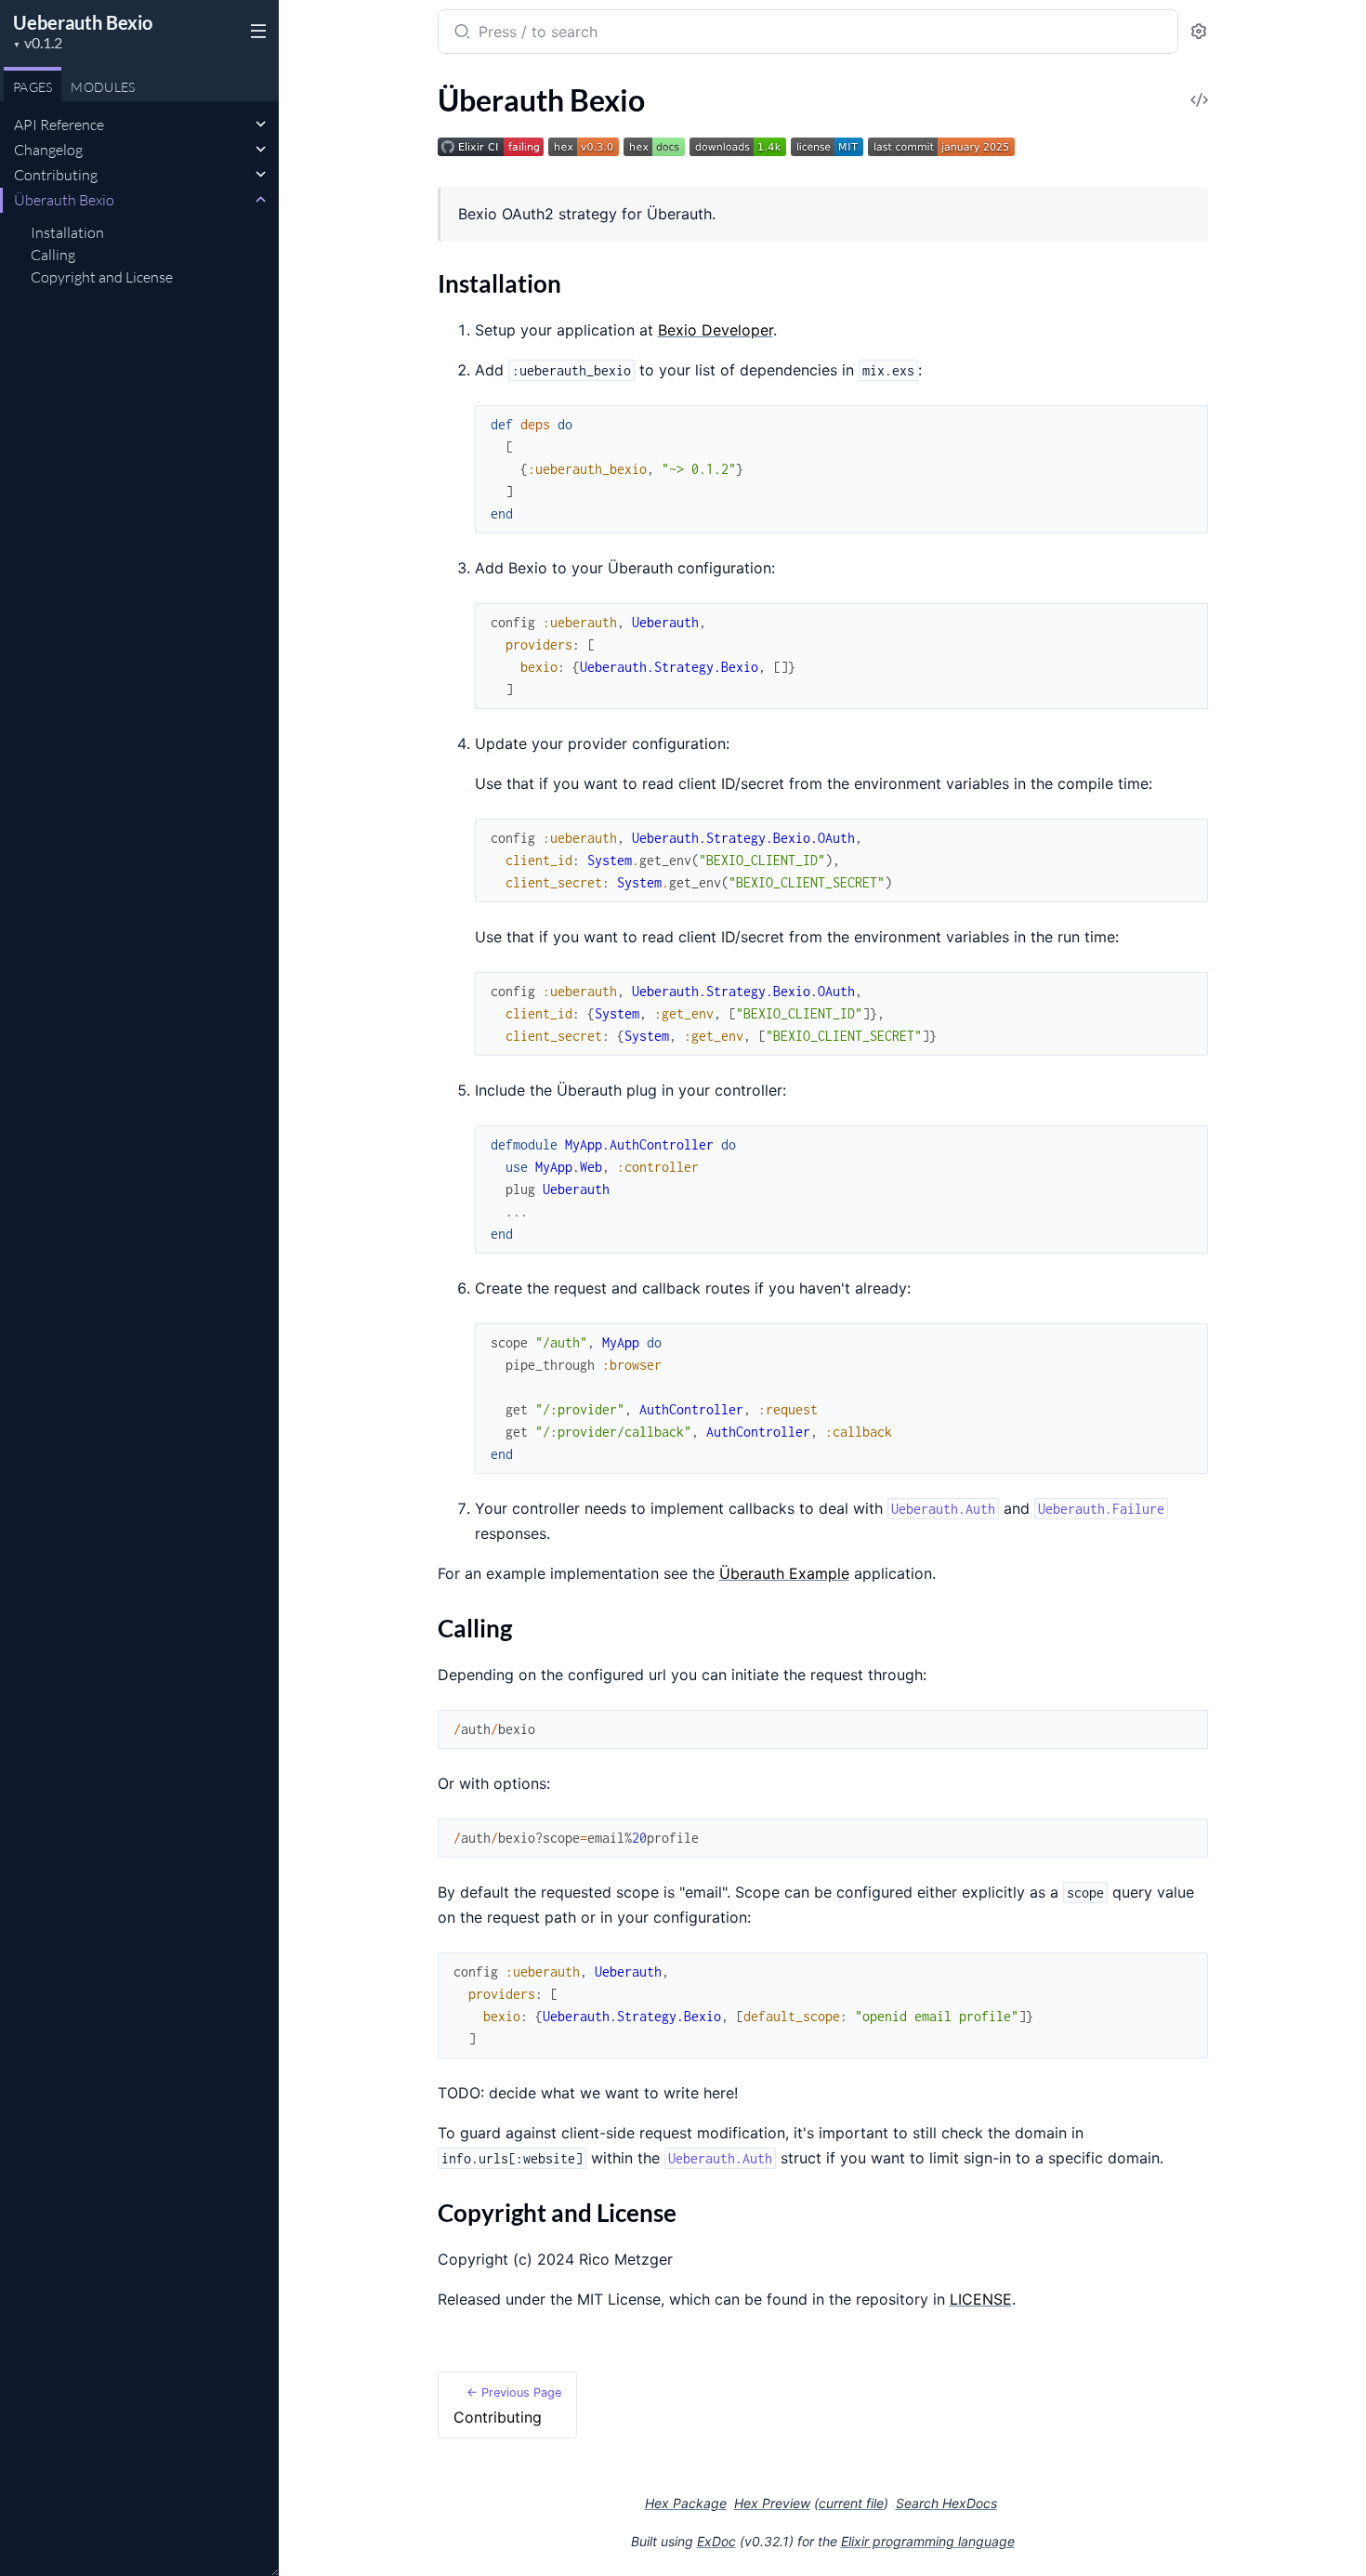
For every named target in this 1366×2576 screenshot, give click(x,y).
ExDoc (716, 2541)
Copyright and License (102, 277)
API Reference (59, 125)
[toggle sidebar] (255, 30)
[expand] (261, 125)
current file (851, 2503)
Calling (53, 255)
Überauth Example (784, 1573)
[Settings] (1199, 32)
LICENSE (981, 2299)
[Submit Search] (460, 33)
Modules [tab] (103, 87)
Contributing (56, 175)
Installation (67, 232)
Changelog (48, 150)
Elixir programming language (928, 2541)
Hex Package (686, 2503)
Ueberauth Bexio (83, 22)
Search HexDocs (946, 2504)
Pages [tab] (33, 87)
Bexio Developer (716, 330)
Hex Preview (772, 2503)
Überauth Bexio (64, 200)
